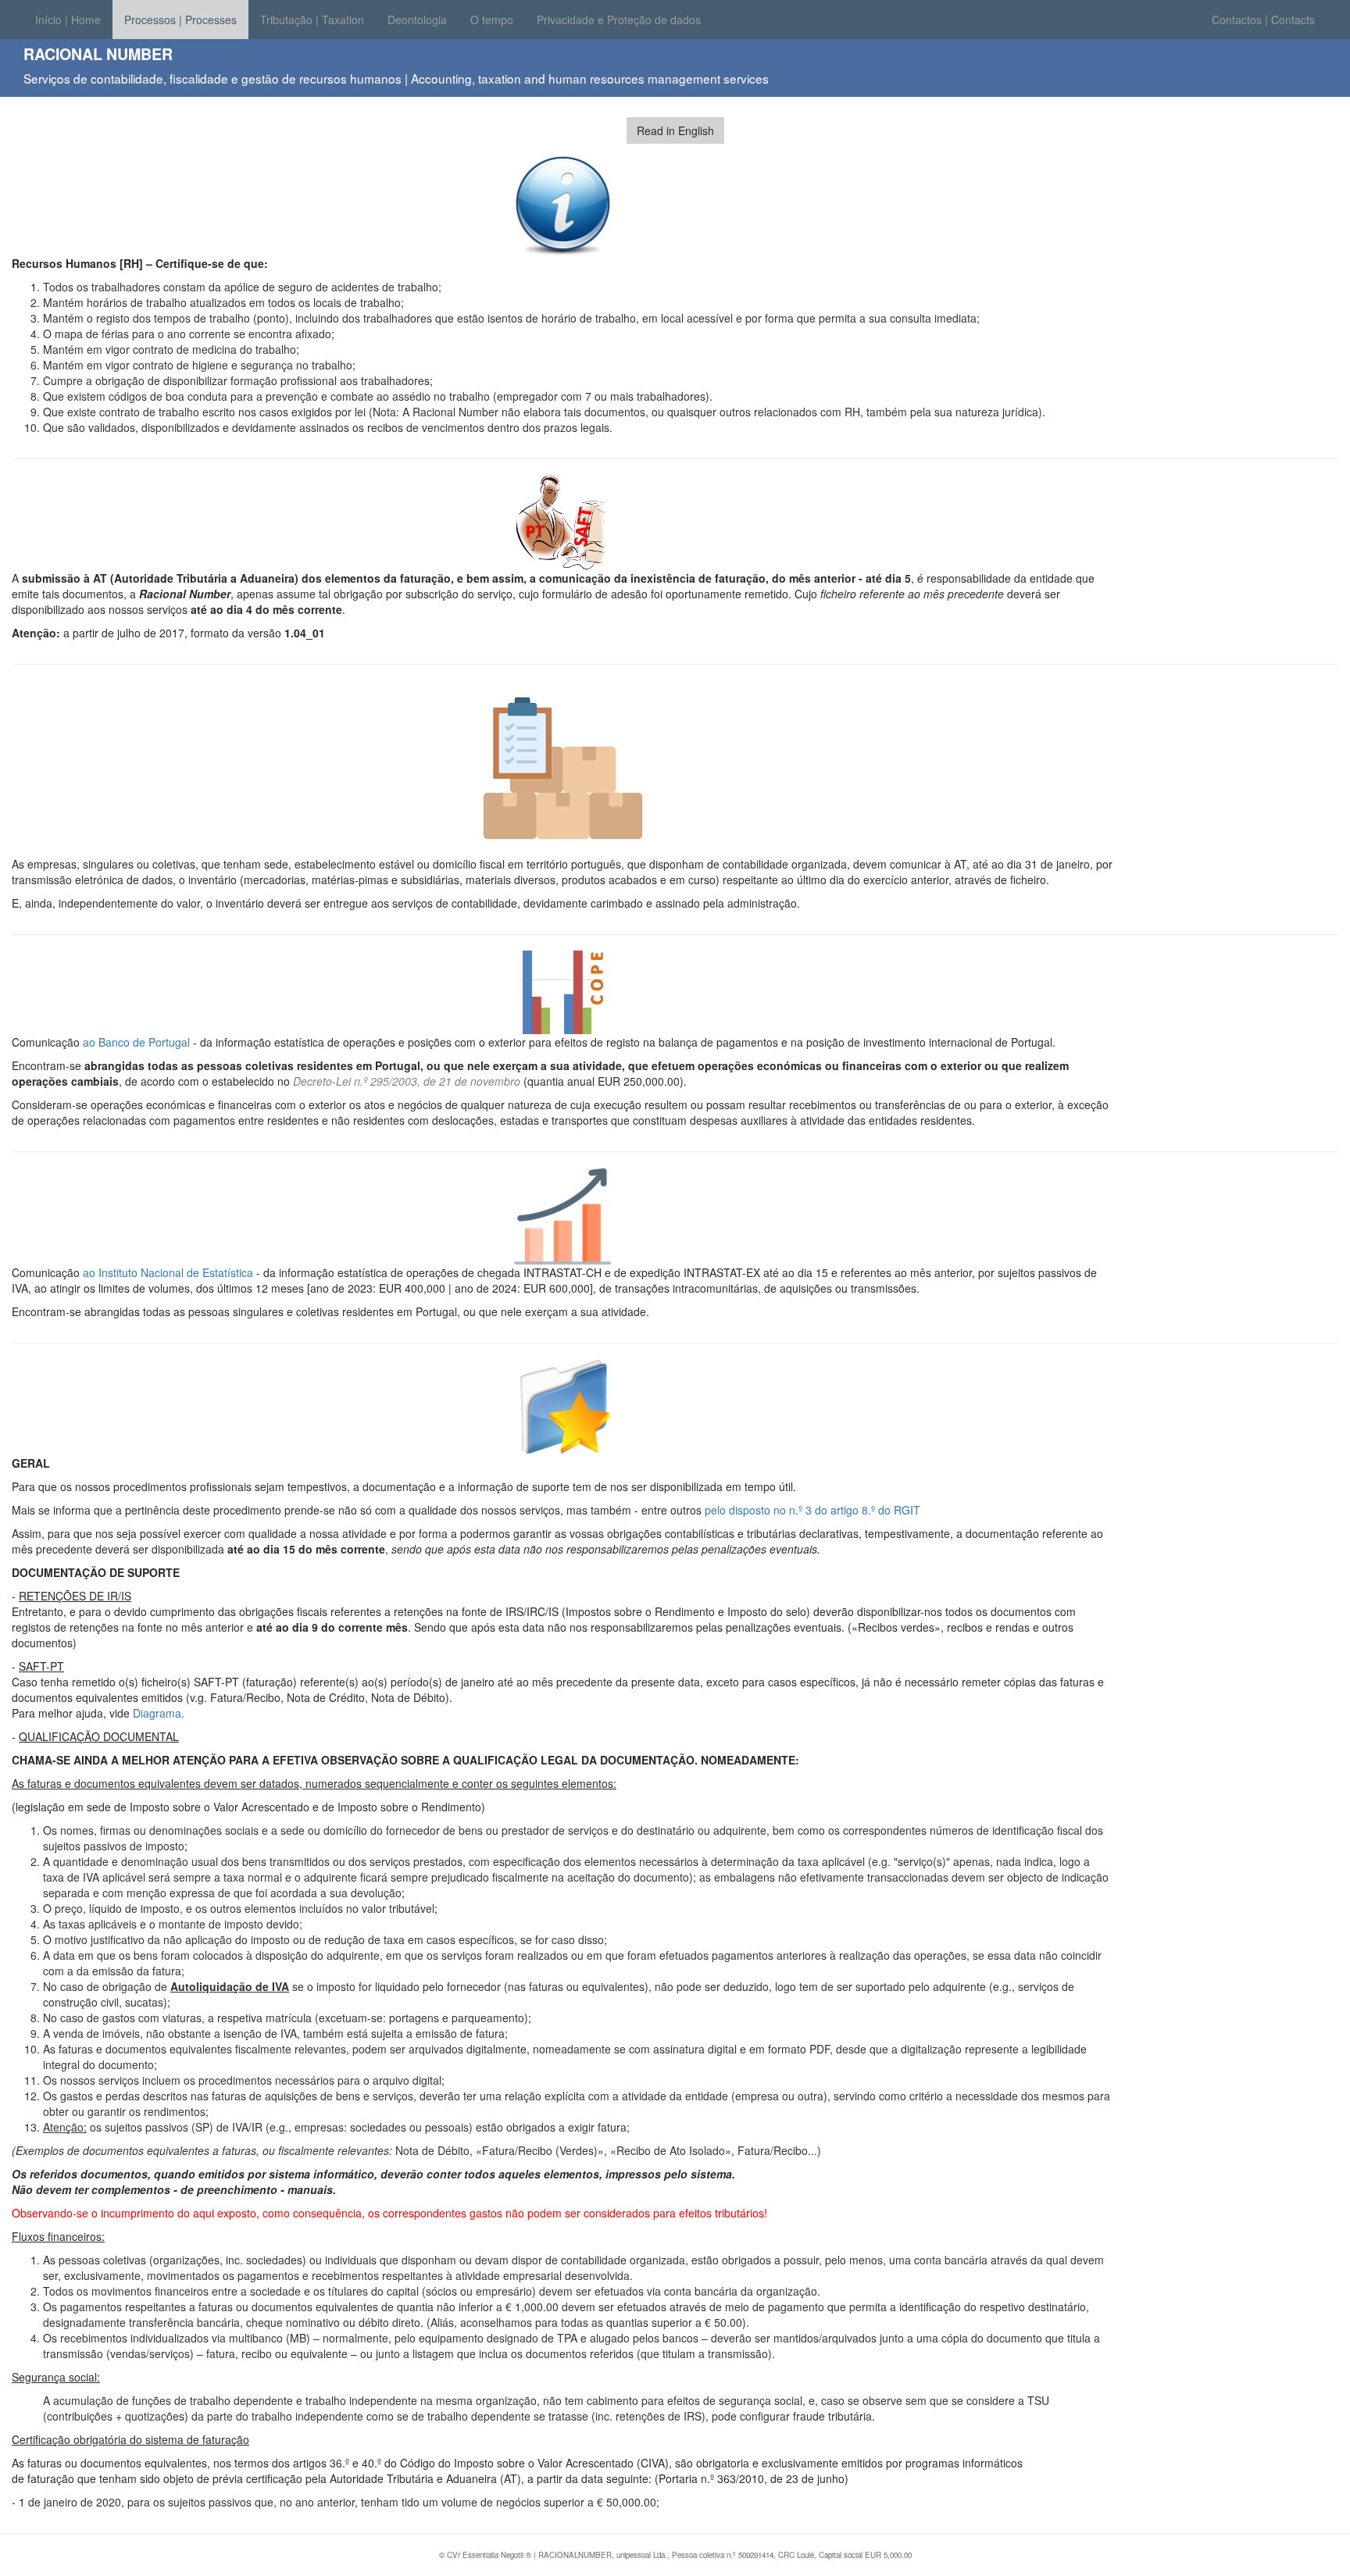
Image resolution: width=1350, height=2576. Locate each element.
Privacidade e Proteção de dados (619, 20)
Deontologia (417, 20)
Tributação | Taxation (312, 20)
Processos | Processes (180, 20)
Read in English (675, 130)
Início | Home (68, 20)
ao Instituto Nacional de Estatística (168, 1272)
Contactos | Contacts (1263, 20)
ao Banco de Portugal (136, 1042)
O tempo (492, 20)
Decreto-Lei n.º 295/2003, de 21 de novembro (408, 1081)
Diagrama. (159, 1713)
